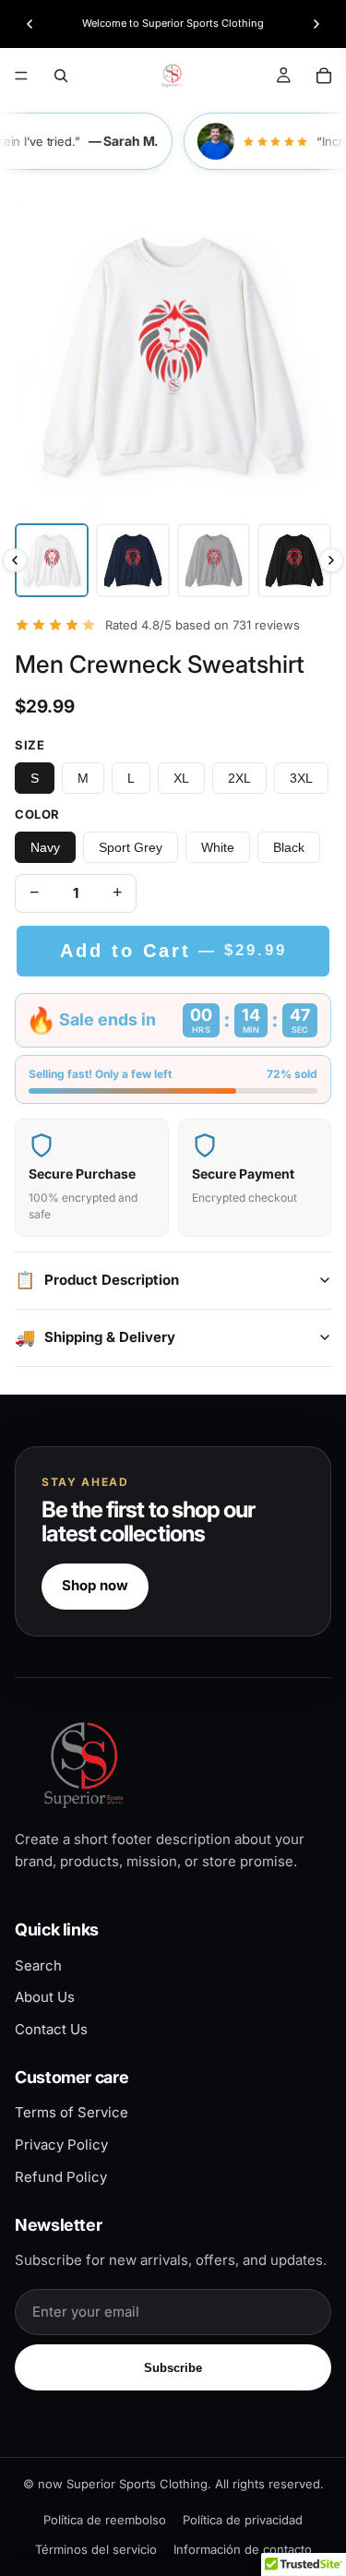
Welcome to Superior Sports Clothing (173, 23)
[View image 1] (52, 560)
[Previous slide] (30, 24)
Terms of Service (72, 2112)
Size (30, 745)
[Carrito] (324, 76)
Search (38, 1965)
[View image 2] (133, 560)
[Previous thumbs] (15, 560)
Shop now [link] (95, 1585)
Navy (45, 847)
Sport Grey (131, 847)
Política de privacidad (243, 2520)
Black (289, 847)
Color (37, 814)
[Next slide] (316, 24)
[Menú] (21, 76)
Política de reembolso (105, 2520)
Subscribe (173, 2368)
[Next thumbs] (331, 560)
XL (181, 778)
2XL (239, 778)
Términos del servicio (96, 2549)
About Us (45, 1997)
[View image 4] (294, 560)
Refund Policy (61, 2177)
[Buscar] (61, 76)
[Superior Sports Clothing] (173, 1764)
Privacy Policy (61, 2145)
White (218, 847)
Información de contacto (243, 2549)
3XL (301, 778)
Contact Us (51, 2029)
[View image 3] (214, 560)
